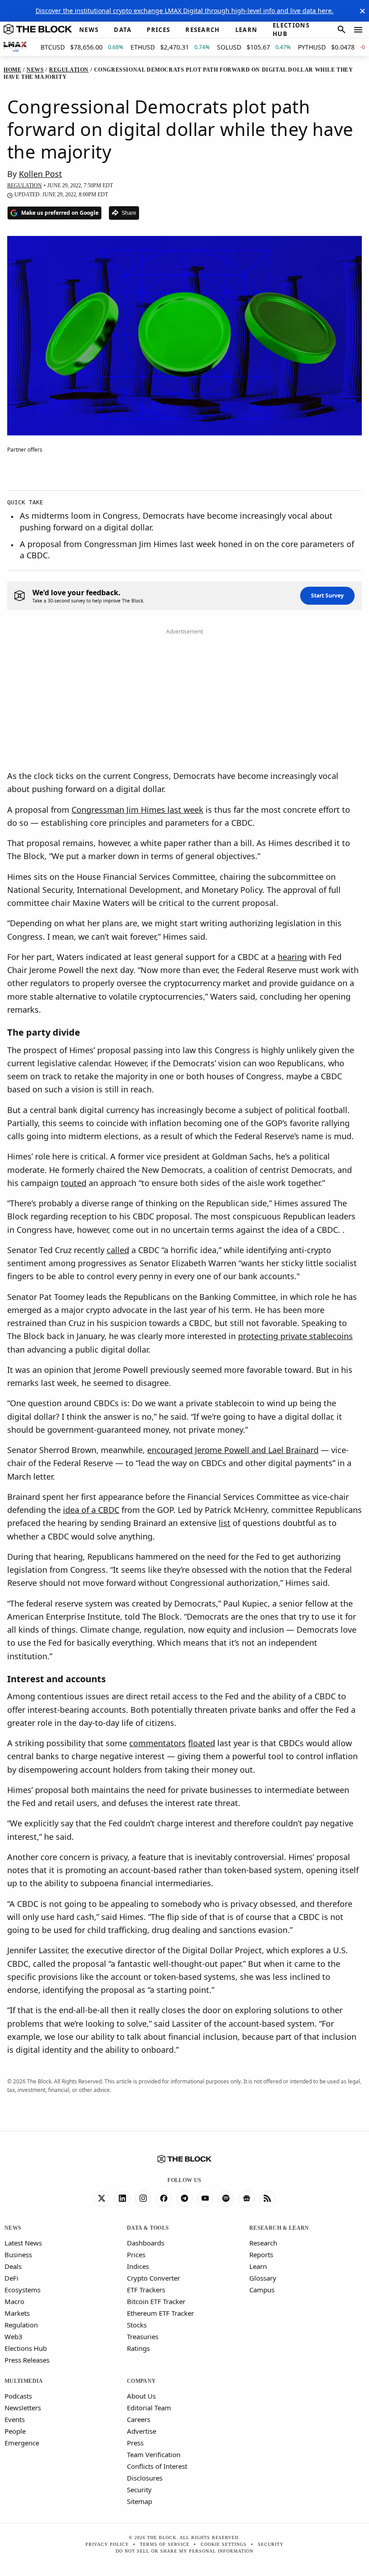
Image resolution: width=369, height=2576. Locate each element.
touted (74, 1183)
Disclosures (145, 2478)
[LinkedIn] (122, 2199)
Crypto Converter (153, 2278)
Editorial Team (149, 2408)
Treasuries (143, 2336)
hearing (292, 957)
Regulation (21, 2325)
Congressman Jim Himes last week (137, 810)
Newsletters (23, 2408)
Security (139, 2490)
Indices (138, 2266)
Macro (14, 2301)
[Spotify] (226, 2199)
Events (15, 2419)
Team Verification (154, 2454)
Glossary (263, 2278)
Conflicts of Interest (157, 2466)
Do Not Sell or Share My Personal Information (184, 2551)
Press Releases (27, 2360)
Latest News (23, 2243)
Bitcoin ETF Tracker (156, 2301)
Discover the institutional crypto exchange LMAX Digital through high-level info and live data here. (184, 11)
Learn (258, 2266)
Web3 (13, 2336)
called (118, 1250)
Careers (139, 2419)
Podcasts (18, 2396)
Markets (17, 2313)
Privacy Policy (107, 2544)
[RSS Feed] (267, 2199)
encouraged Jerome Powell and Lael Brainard (233, 1450)
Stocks (137, 2325)
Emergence (22, 2443)
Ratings (138, 2348)
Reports (261, 2255)
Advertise (142, 2431)
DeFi (11, 2278)
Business (18, 2255)
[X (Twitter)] (102, 2199)
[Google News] (247, 2199)
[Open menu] (358, 30)
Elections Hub (26, 2348)
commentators (157, 1743)
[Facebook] (164, 2199)
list (225, 1523)
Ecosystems (22, 2290)
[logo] (38, 30)
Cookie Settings (224, 2544)
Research (263, 2243)
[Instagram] (143, 2199)
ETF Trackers (146, 2290)
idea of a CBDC (91, 1510)
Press (135, 2443)
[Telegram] (184, 2199)
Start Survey (327, 595)
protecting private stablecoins (295, 1336)
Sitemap (139, 2501)
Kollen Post (40, 174)
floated (202, 1743)
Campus (262, 2290)
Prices (136, 2255)
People (15, 2431)
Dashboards (146, 2243)
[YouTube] (205, 2199)
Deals (13, 2266)
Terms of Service (165, 2544)
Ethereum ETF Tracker (160, 2313)
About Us (141, 2396)
